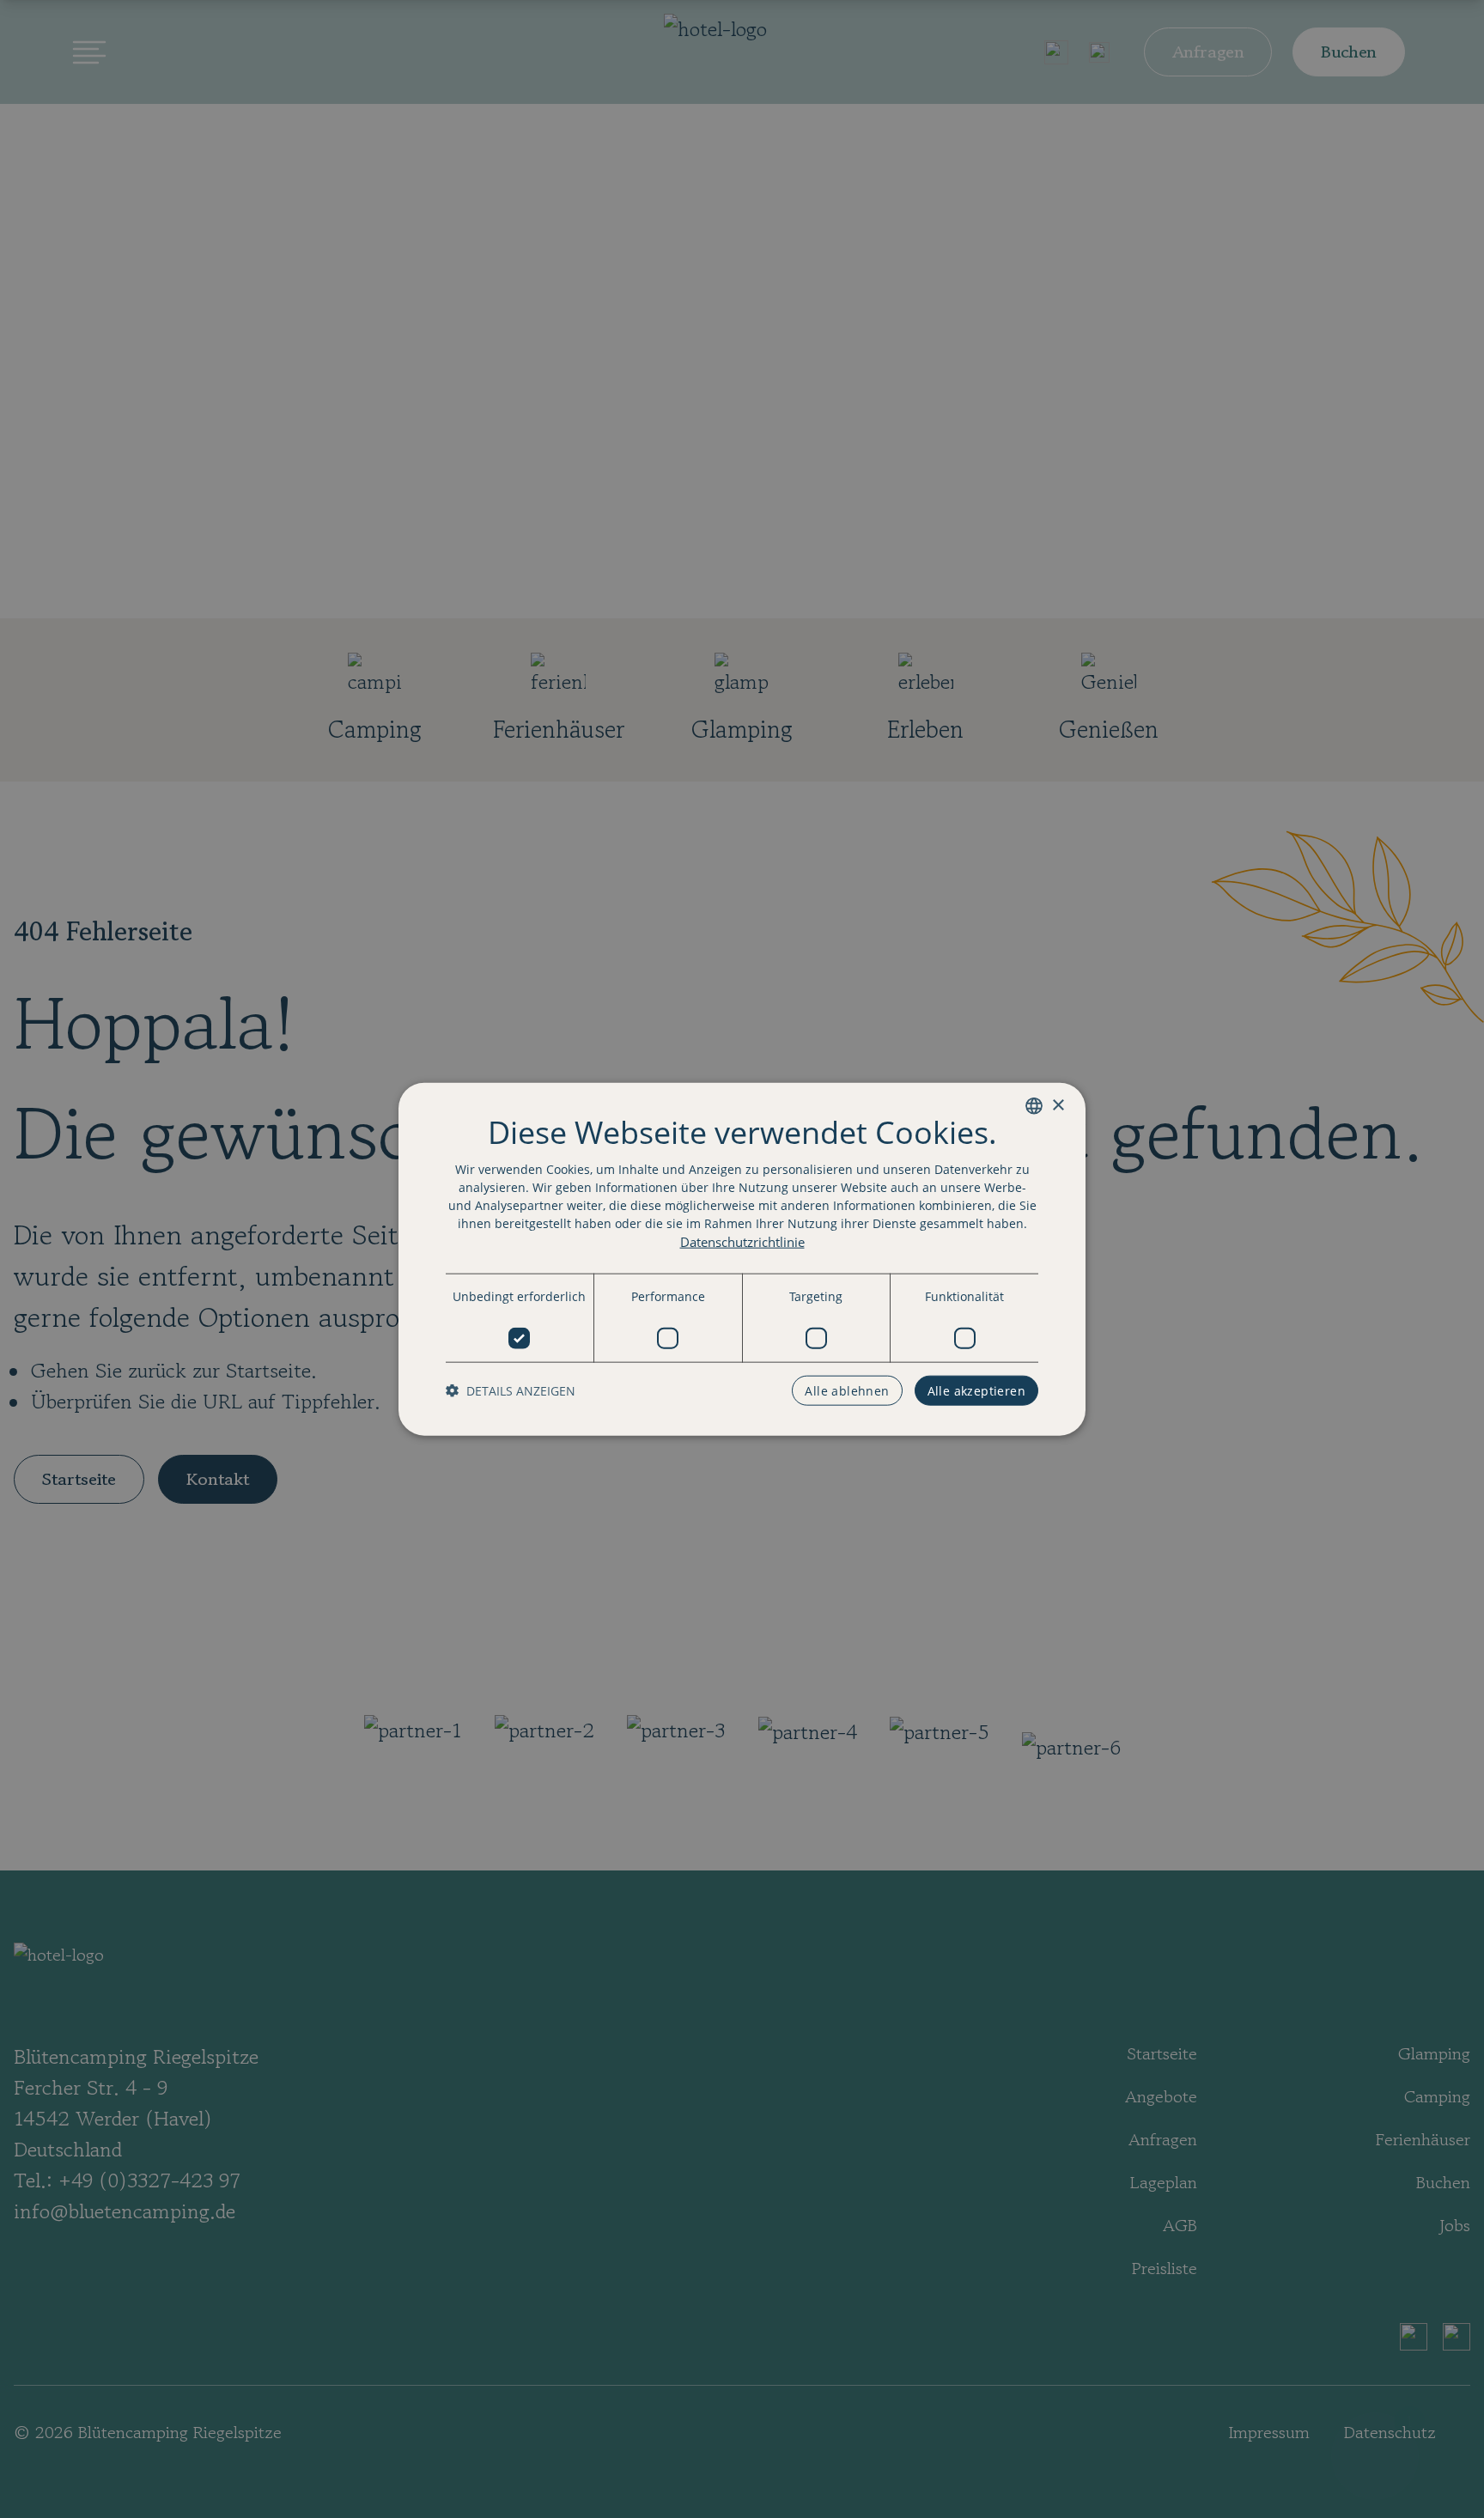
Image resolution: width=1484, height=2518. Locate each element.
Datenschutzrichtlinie (742, 1242)
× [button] (1058, 1105)
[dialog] (742, 1259)
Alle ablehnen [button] (847, 1390)
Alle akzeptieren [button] (976, 1390)
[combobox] (1034, 1106)
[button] (511, 1390)
